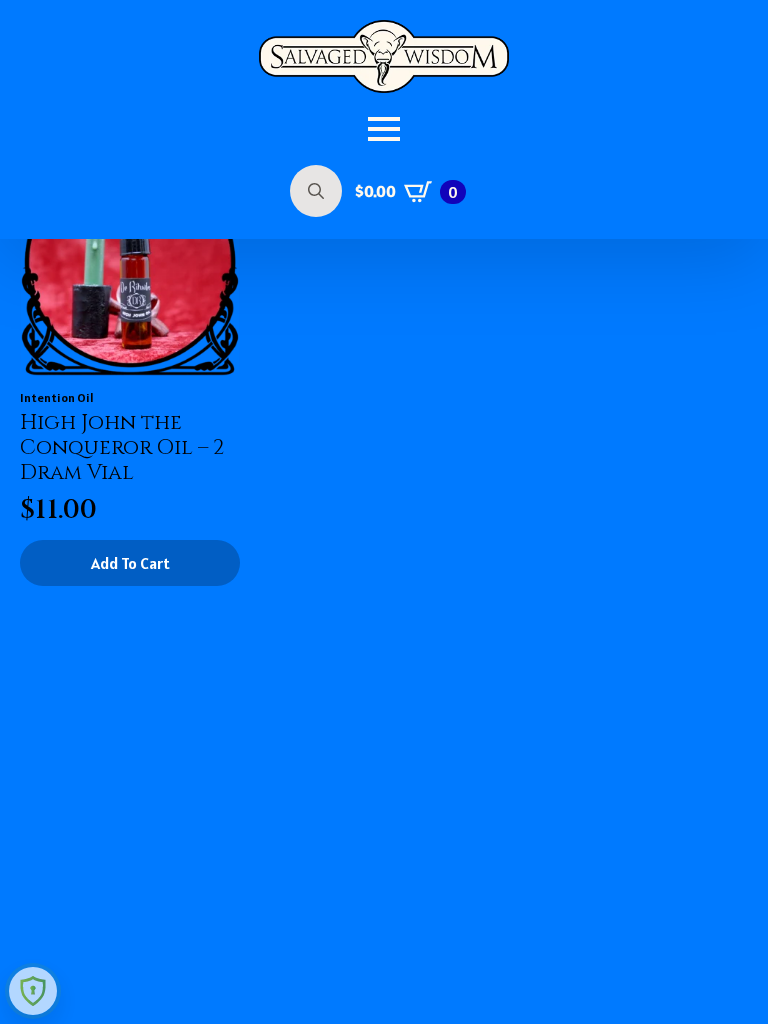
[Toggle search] (316, 191)
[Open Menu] (384, 129)
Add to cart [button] (130, 563)
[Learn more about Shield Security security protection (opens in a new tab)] (33, 991)
